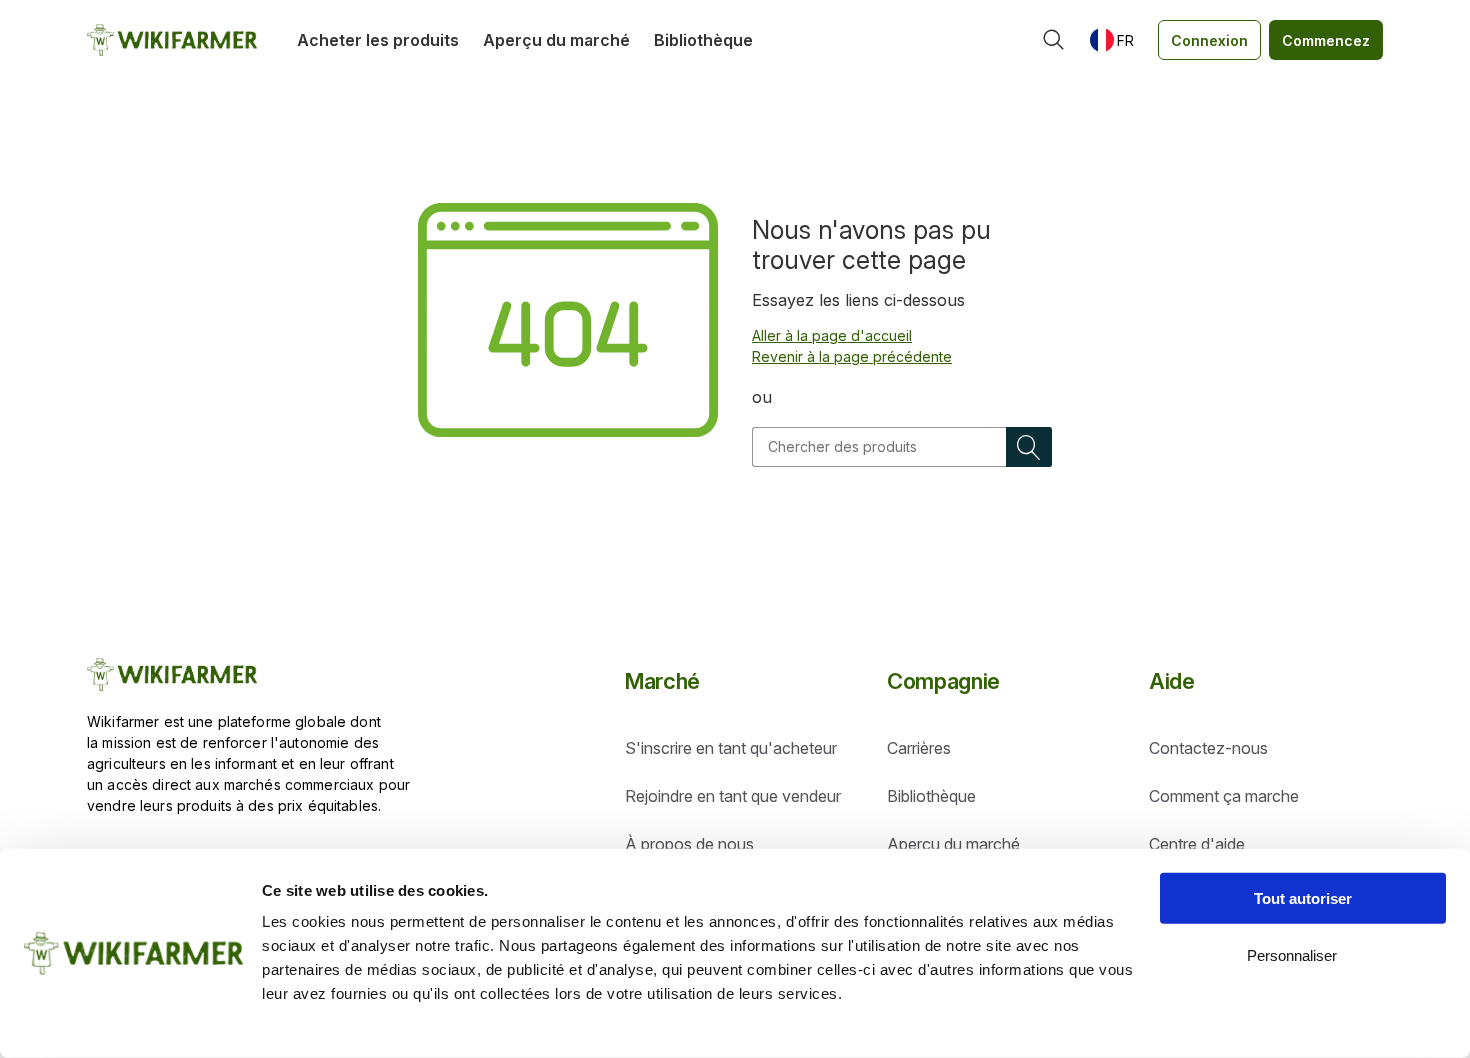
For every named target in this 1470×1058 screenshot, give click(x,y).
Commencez (1326, 40)
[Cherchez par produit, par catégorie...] (1054, 40)
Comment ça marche (1224, 796)
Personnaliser (1292, 954)
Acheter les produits (378, 40)
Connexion (1209, 40)
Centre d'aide (1197, 844)
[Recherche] (1029, 447)
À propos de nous (689, 844)
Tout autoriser (1303, 898)
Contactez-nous (1208, 748)
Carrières (919, 748)
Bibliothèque (703, 40)
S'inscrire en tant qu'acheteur (731, 748)
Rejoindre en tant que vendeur (733, 796)
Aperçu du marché (556, 40)
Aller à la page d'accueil (832, 335)
